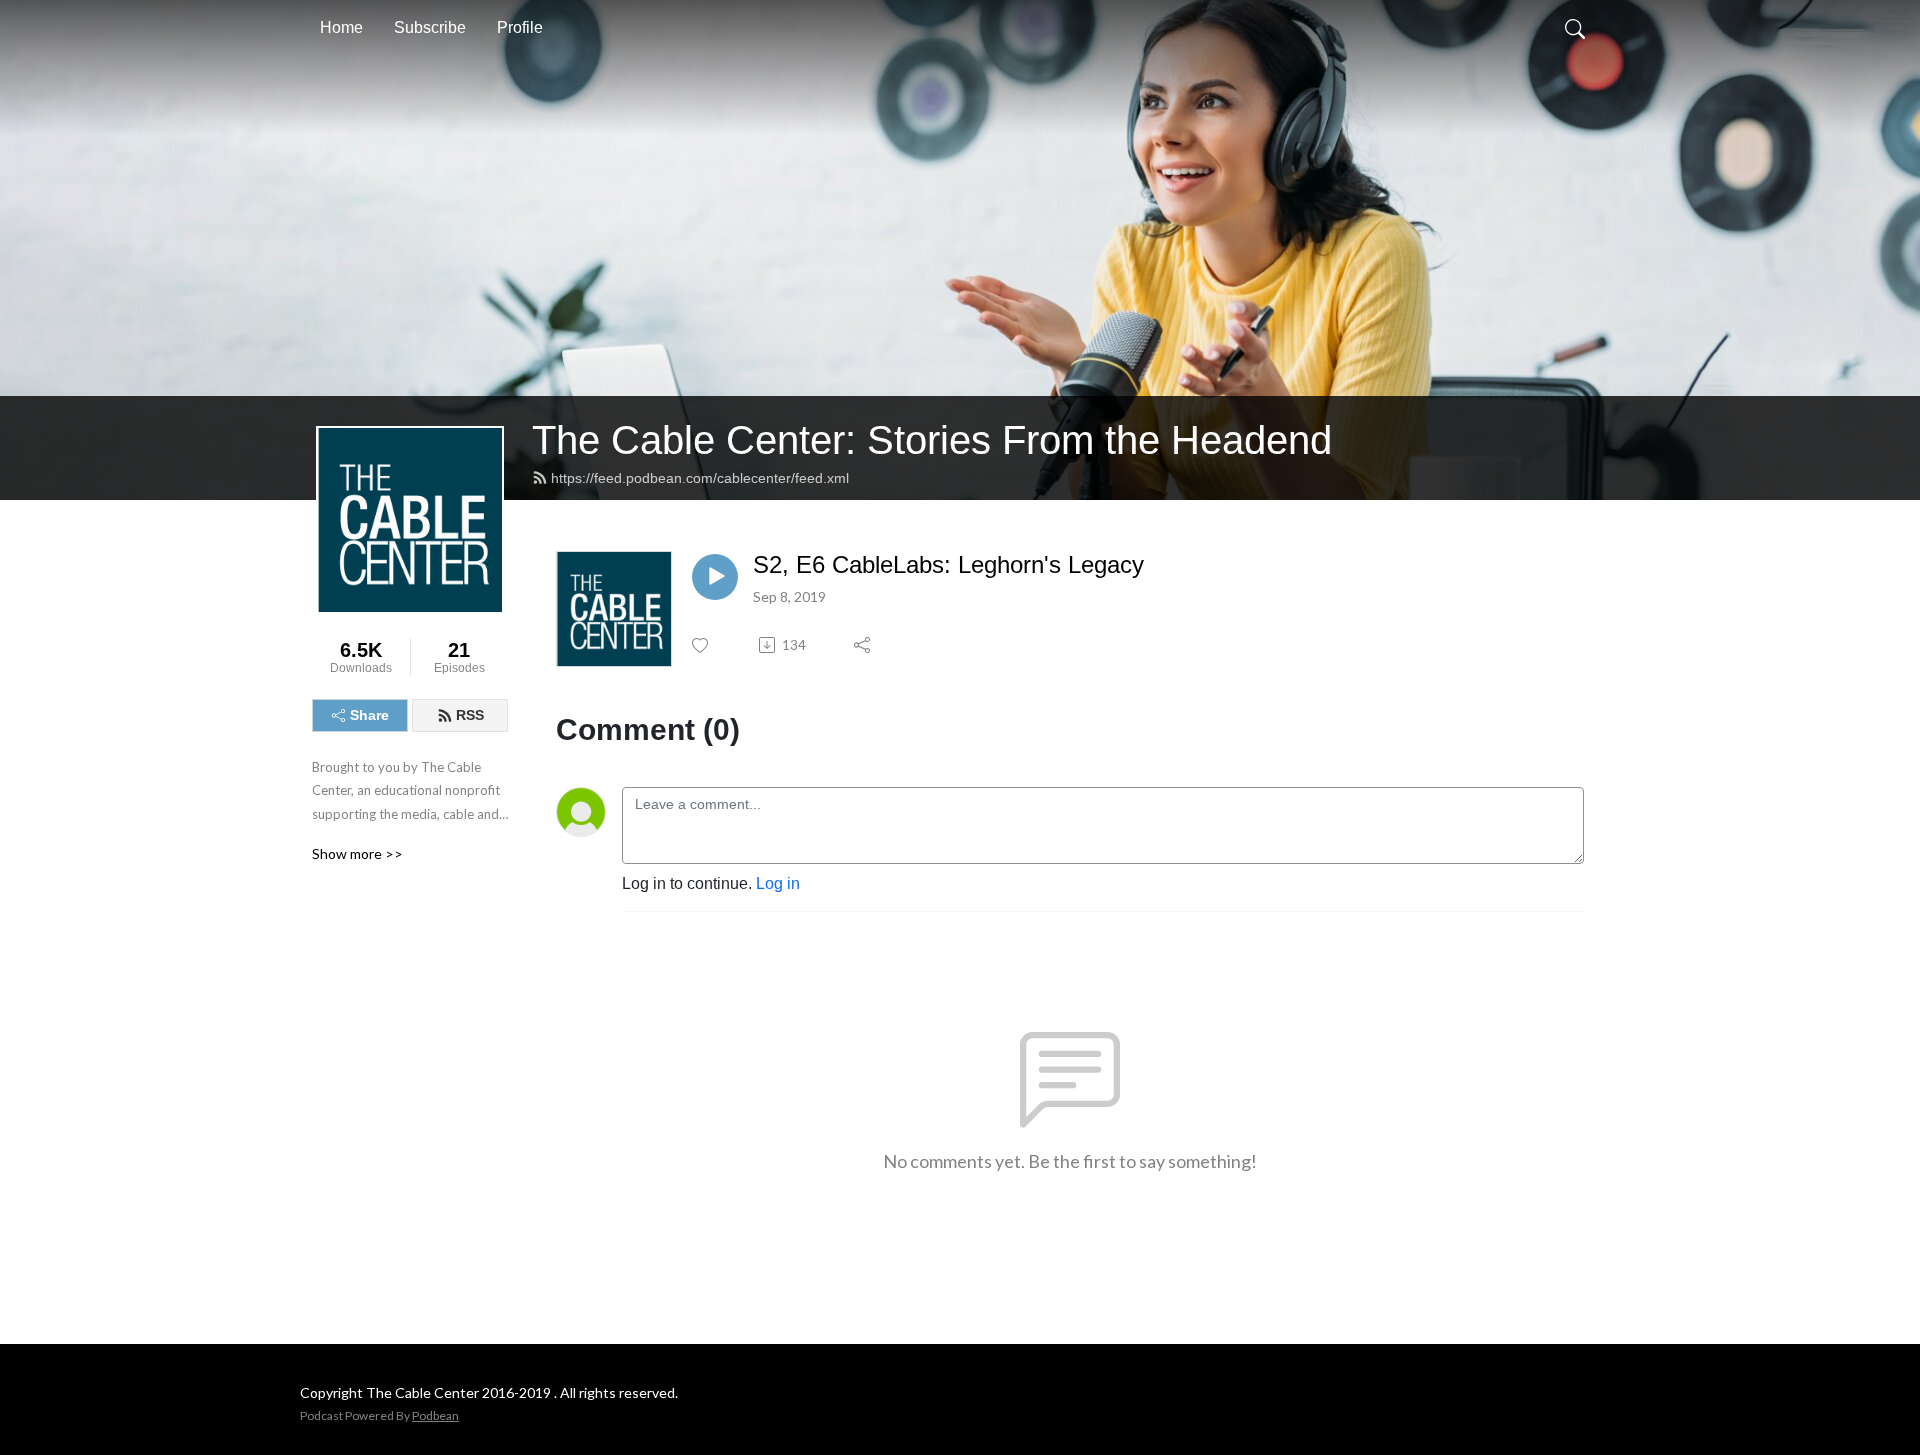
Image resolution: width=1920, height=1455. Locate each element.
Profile (520, 27)
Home (341, 27)
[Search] (1575, 28)
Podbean (435, 1415)
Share (369, 715)
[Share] (863, 645)
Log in (778, 883)
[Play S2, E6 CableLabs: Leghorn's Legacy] (715, 577)
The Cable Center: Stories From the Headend (932, 440)
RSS (470, 715)
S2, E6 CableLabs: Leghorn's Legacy (948, 564)
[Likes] (701, 645)
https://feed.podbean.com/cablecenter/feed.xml (700, 478)
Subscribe (430, 27)
